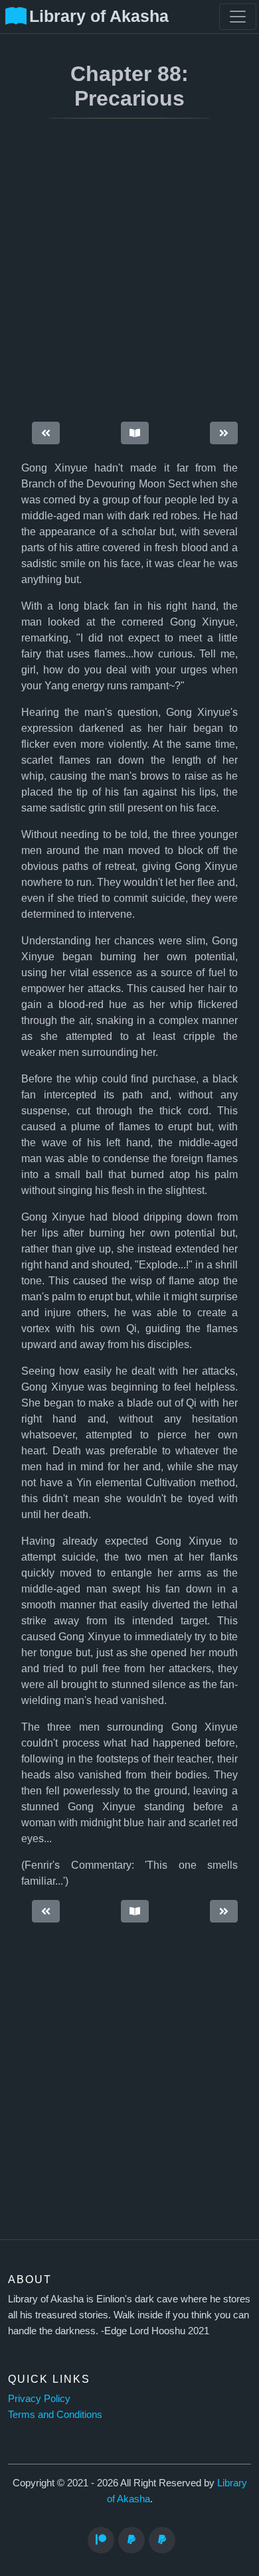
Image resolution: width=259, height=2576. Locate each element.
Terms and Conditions (55, 2414)
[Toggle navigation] (238, 17)
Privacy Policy (39, 2398)
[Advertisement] (129, 272)
